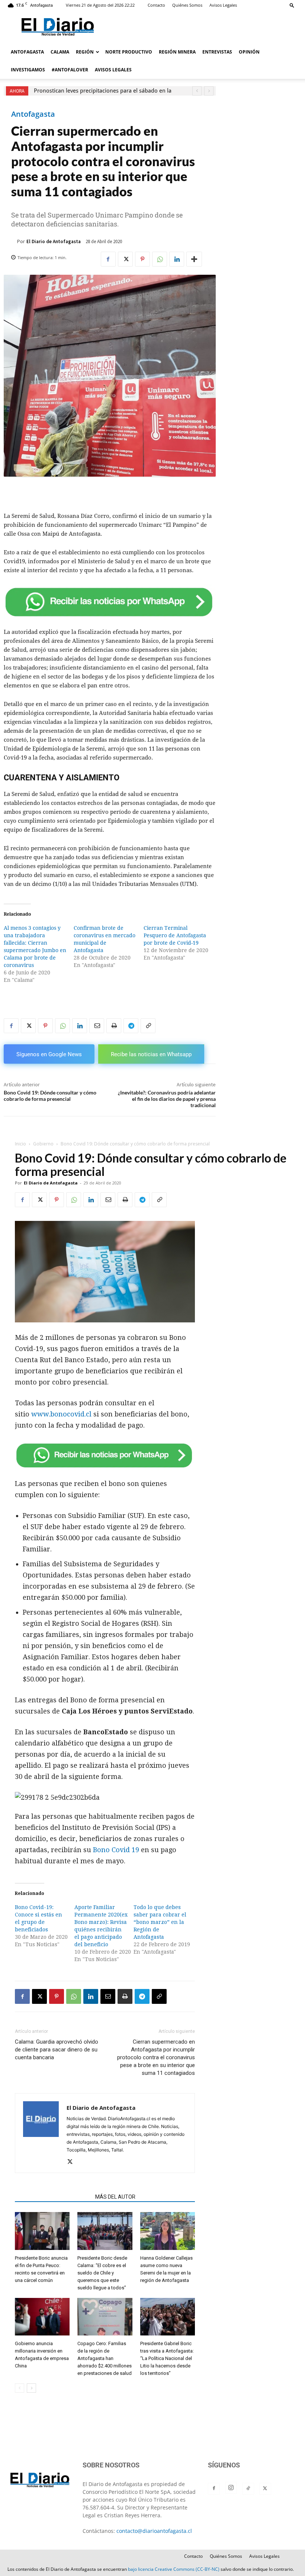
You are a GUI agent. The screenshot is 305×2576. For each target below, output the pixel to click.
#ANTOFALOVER (70, 70)
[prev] (197, 91)
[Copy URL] (148, 1026)
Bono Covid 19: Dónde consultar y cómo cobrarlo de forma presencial (50, 1096)
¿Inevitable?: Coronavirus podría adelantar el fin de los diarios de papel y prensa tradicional (167, 1099)
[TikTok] (248, 2489)
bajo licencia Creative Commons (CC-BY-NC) (174, 2569)
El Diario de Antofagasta (54, 241)
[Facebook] (108, 259)
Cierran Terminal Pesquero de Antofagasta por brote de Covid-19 (175, 935)
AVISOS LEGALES (113, 70)
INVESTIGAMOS (28, 70)
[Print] (114, 1026)
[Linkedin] (177, 259)
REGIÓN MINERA (177, 52)
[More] (194, 259)
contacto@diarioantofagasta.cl (154, 2531)
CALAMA (60, 52)
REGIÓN (85, 52)
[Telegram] (131, 1026)
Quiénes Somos (187, 5)
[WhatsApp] (160, 259)
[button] (292, 5)
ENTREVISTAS (217, 52)
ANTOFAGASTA (27, 52)
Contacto (156, 5)
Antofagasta (33, 114)
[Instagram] (231, 2488)
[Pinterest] (142, 259)
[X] (125, 259)
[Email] (97, 1026)
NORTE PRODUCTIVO (129, 52)
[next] (209, 91)
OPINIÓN (249, 52)
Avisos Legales (223, 5)
